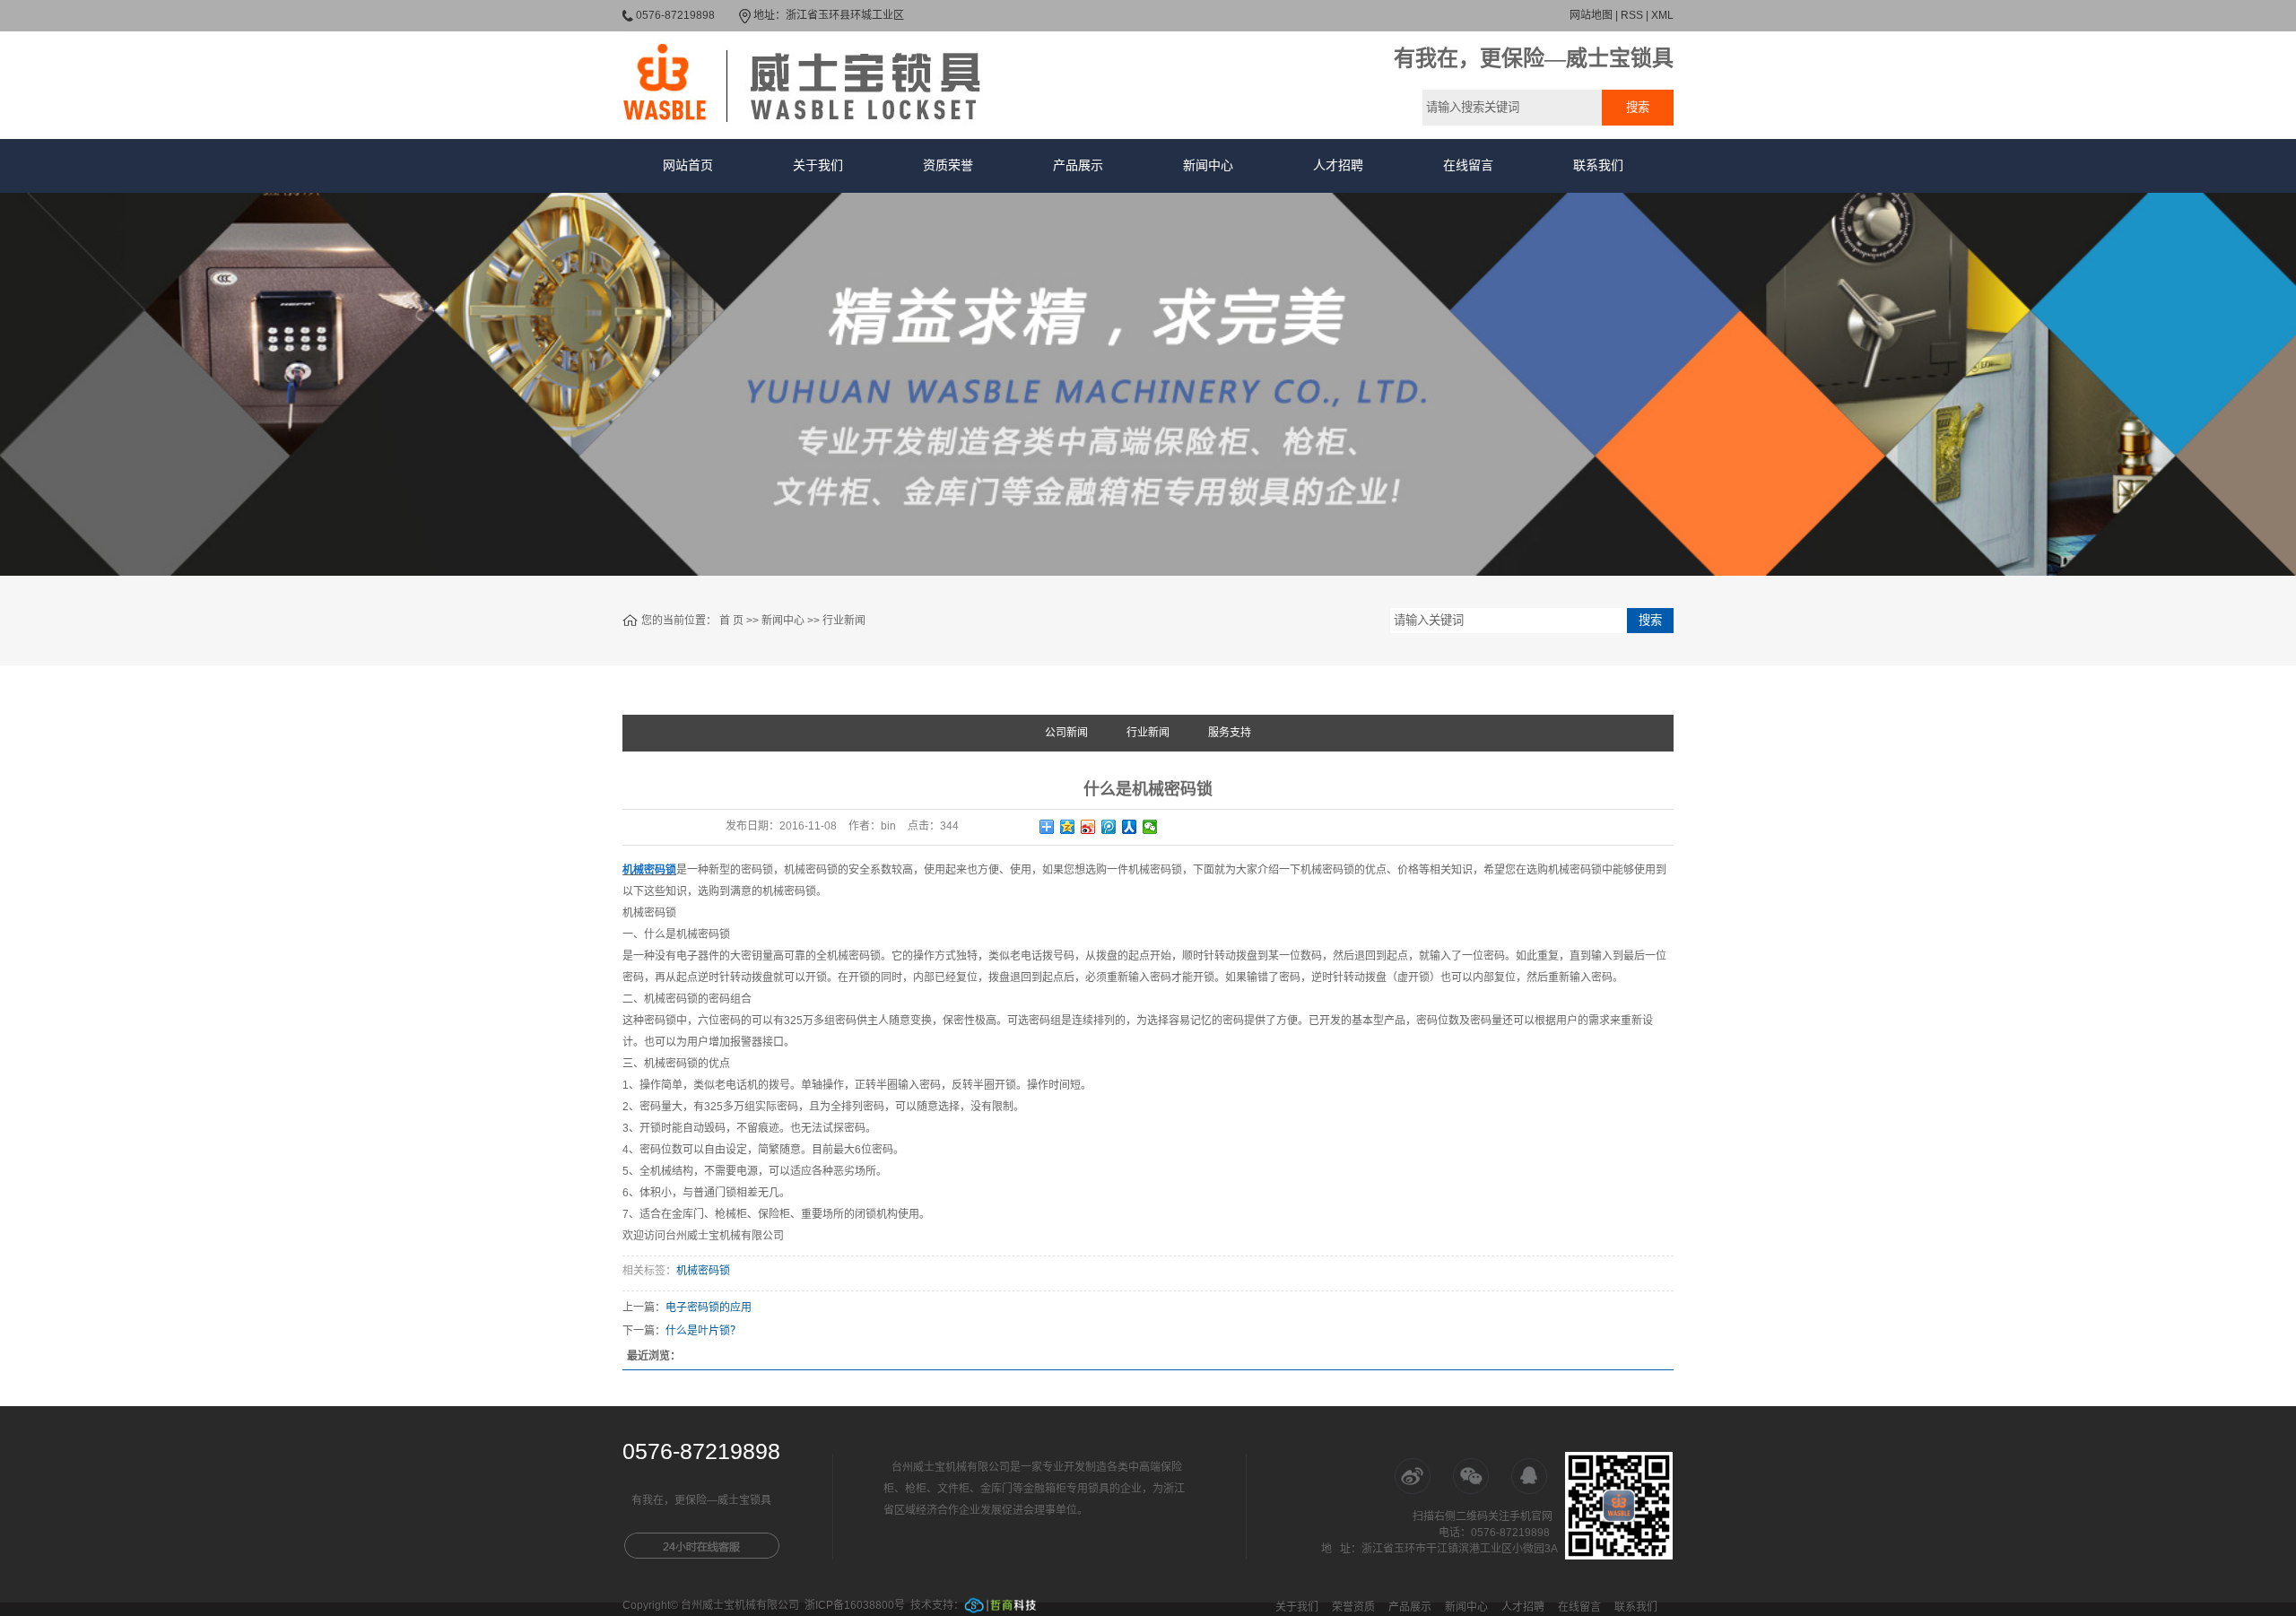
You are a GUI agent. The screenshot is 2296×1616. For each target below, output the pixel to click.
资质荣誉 (948, 165)
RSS (1632, 15)
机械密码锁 (703, 1271)
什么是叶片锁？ (703, 1331)
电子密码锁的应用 (709, 1308)
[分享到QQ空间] (1068, 827)
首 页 (731, 621)
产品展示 (1078, 165)
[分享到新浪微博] (1088, 827)
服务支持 (1230, 733)
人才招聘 (1338, 165)
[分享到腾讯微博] (1109, 827)
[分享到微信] (1150, 827)
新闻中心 (1208, 165)
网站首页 (688, 165)
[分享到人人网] (1130, 827)
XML (1662, 15)
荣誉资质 (1353, 1607)
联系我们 (1598, 165)
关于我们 (818, 165)
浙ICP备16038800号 (855, 1605)
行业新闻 (844, 621)
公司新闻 (1066, 733)
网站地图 (1591, 15)
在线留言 (1468, 165)
